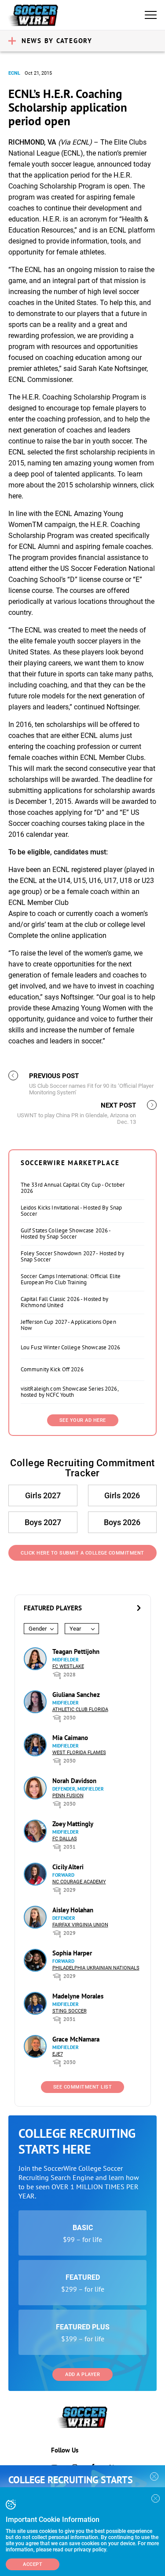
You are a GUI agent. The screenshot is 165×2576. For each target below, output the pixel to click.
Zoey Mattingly (73, 1824)
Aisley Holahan (73, 1910)
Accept (33, 2564)
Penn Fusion (68, 1796)
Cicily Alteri (68, 1867)
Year (75, 1629)
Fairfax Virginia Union (80, 1925)
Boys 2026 (122, 1522)
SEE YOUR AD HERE (83, 1420)
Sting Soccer (70, 2011)
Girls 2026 (122, 1495)
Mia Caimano (70, 1738)
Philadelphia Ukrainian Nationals (96, 1968)
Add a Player (82, 2374)
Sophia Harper (72, 1953)
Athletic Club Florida (80, 1709)
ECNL (14, 73)
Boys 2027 (43, 1522)
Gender (38, 1629)
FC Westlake (68, 1666)
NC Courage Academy (79, 1882)
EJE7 (58, 2054)
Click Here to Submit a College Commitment (82, 1553)
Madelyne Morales (78, 1996)
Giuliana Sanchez (76, 1695)
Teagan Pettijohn (76, 1651)
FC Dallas (65, 1839)
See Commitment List (83, 2087)
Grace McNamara (76, 2039)
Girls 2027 (43, 1495)
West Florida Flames (79, 1753)
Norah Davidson (74, 1781)
